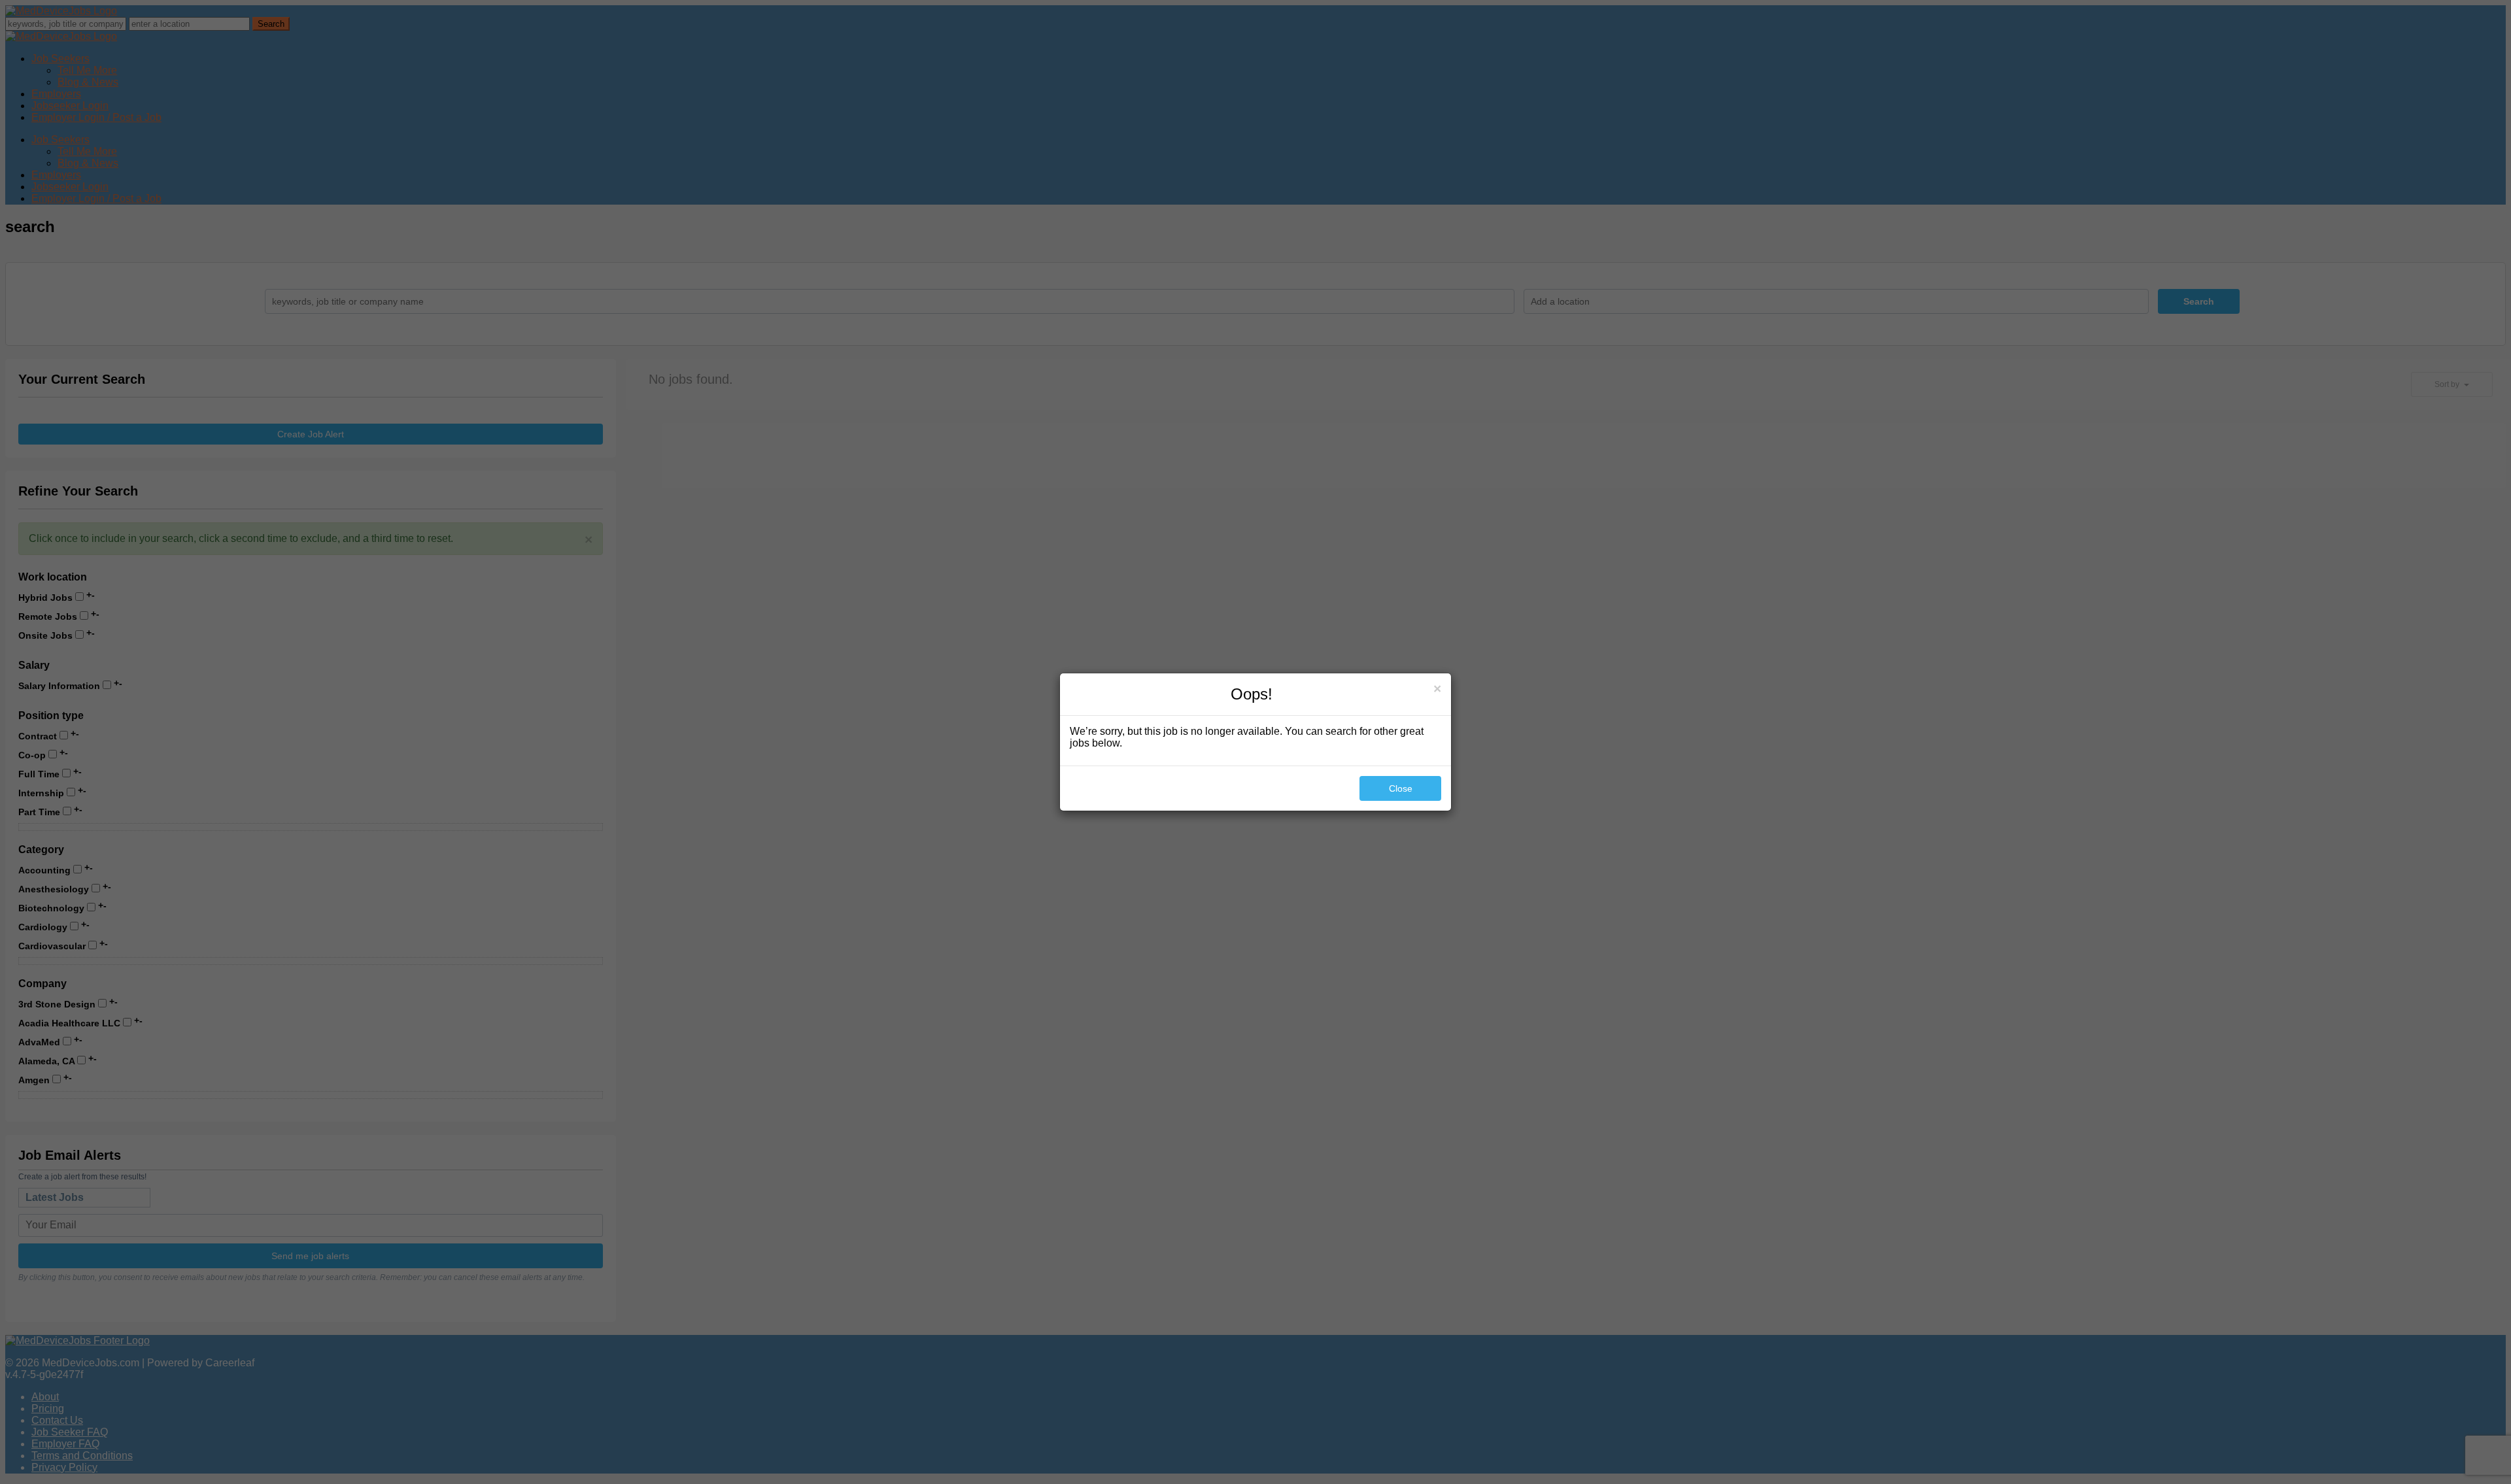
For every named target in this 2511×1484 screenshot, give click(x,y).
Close (1401, 788)
